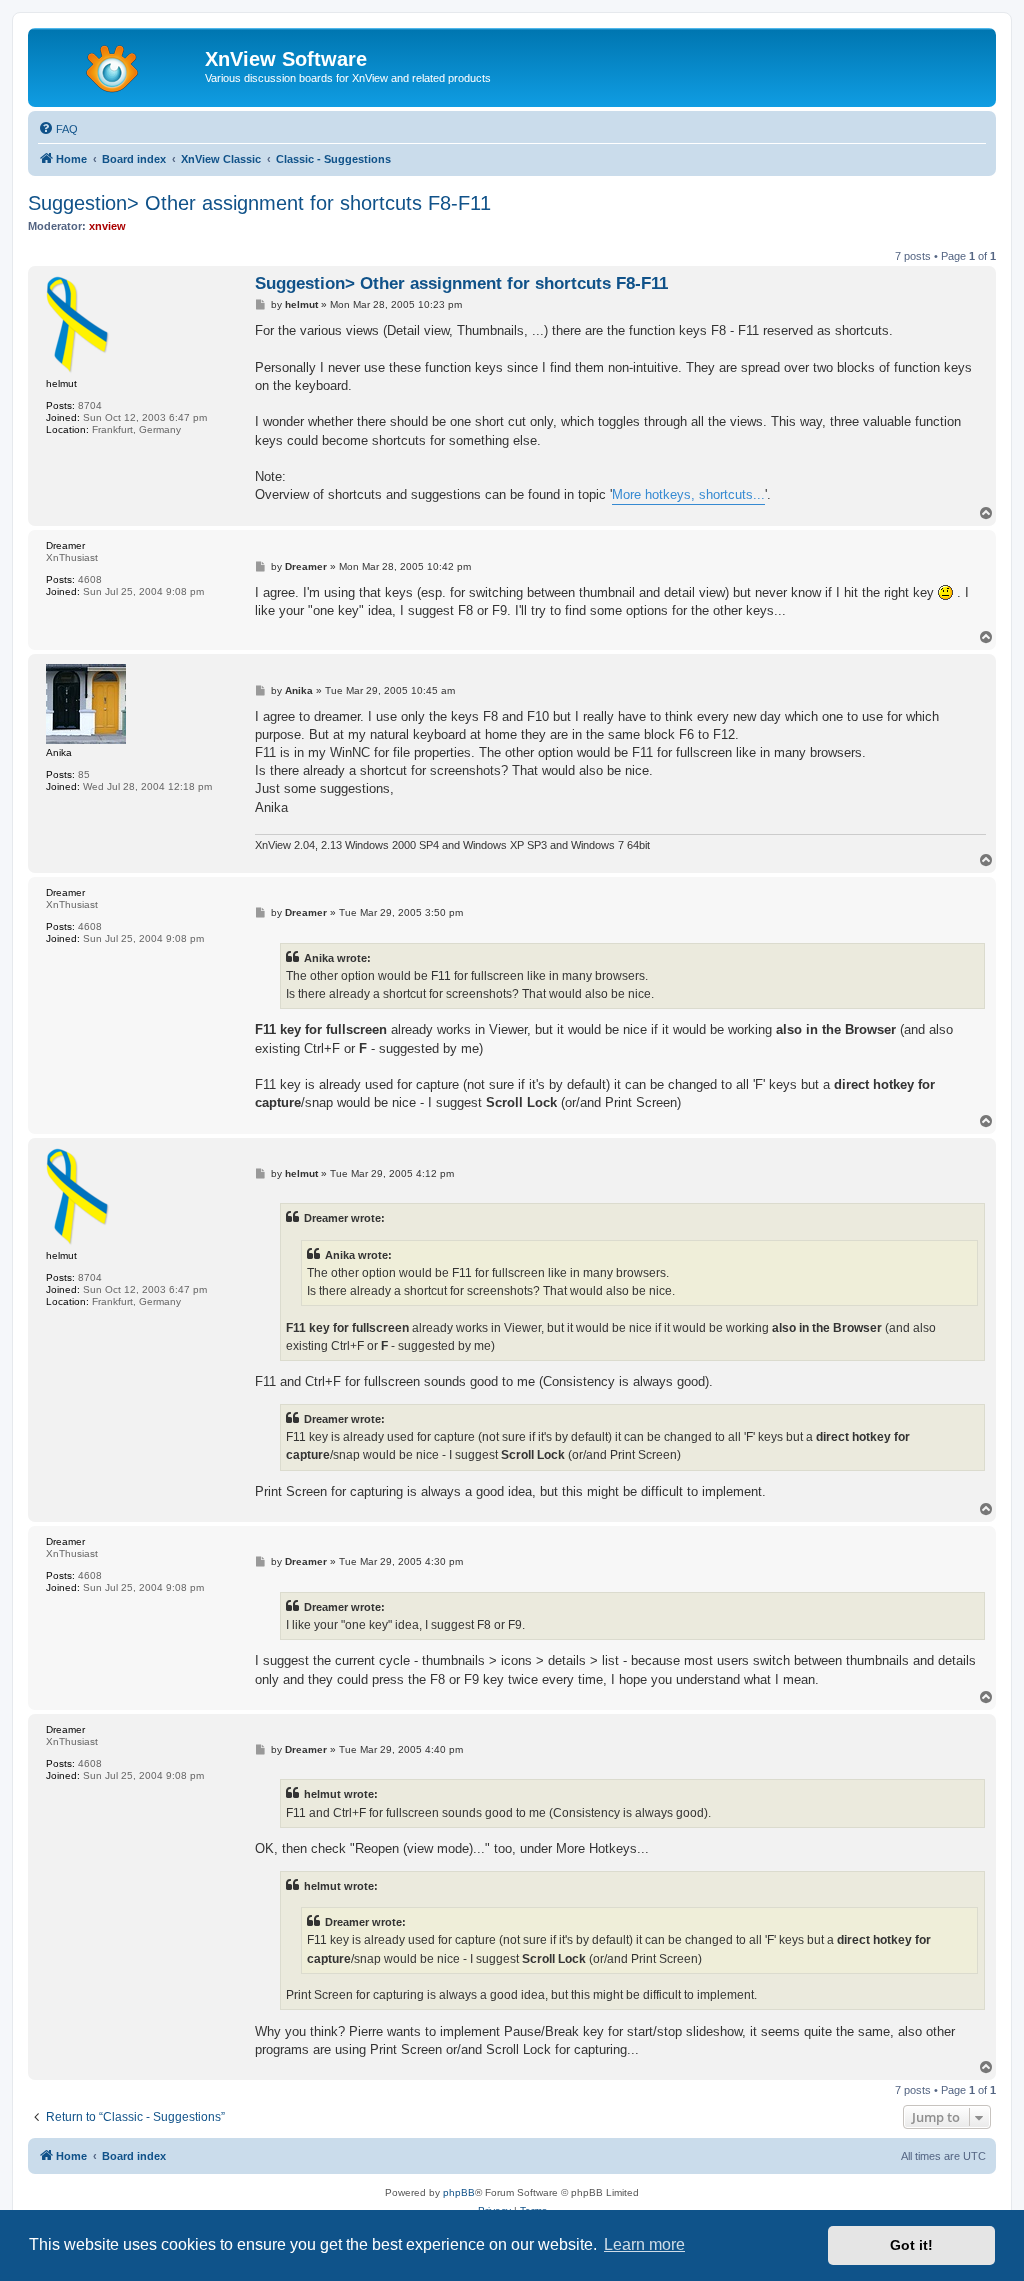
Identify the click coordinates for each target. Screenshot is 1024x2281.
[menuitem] (58, 129)
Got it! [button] (911, 2245)
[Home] (119, 65)
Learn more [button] (644, 2244)
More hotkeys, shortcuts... (688, 494)
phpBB (459, 2192)
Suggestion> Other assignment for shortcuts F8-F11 (259, 203)
